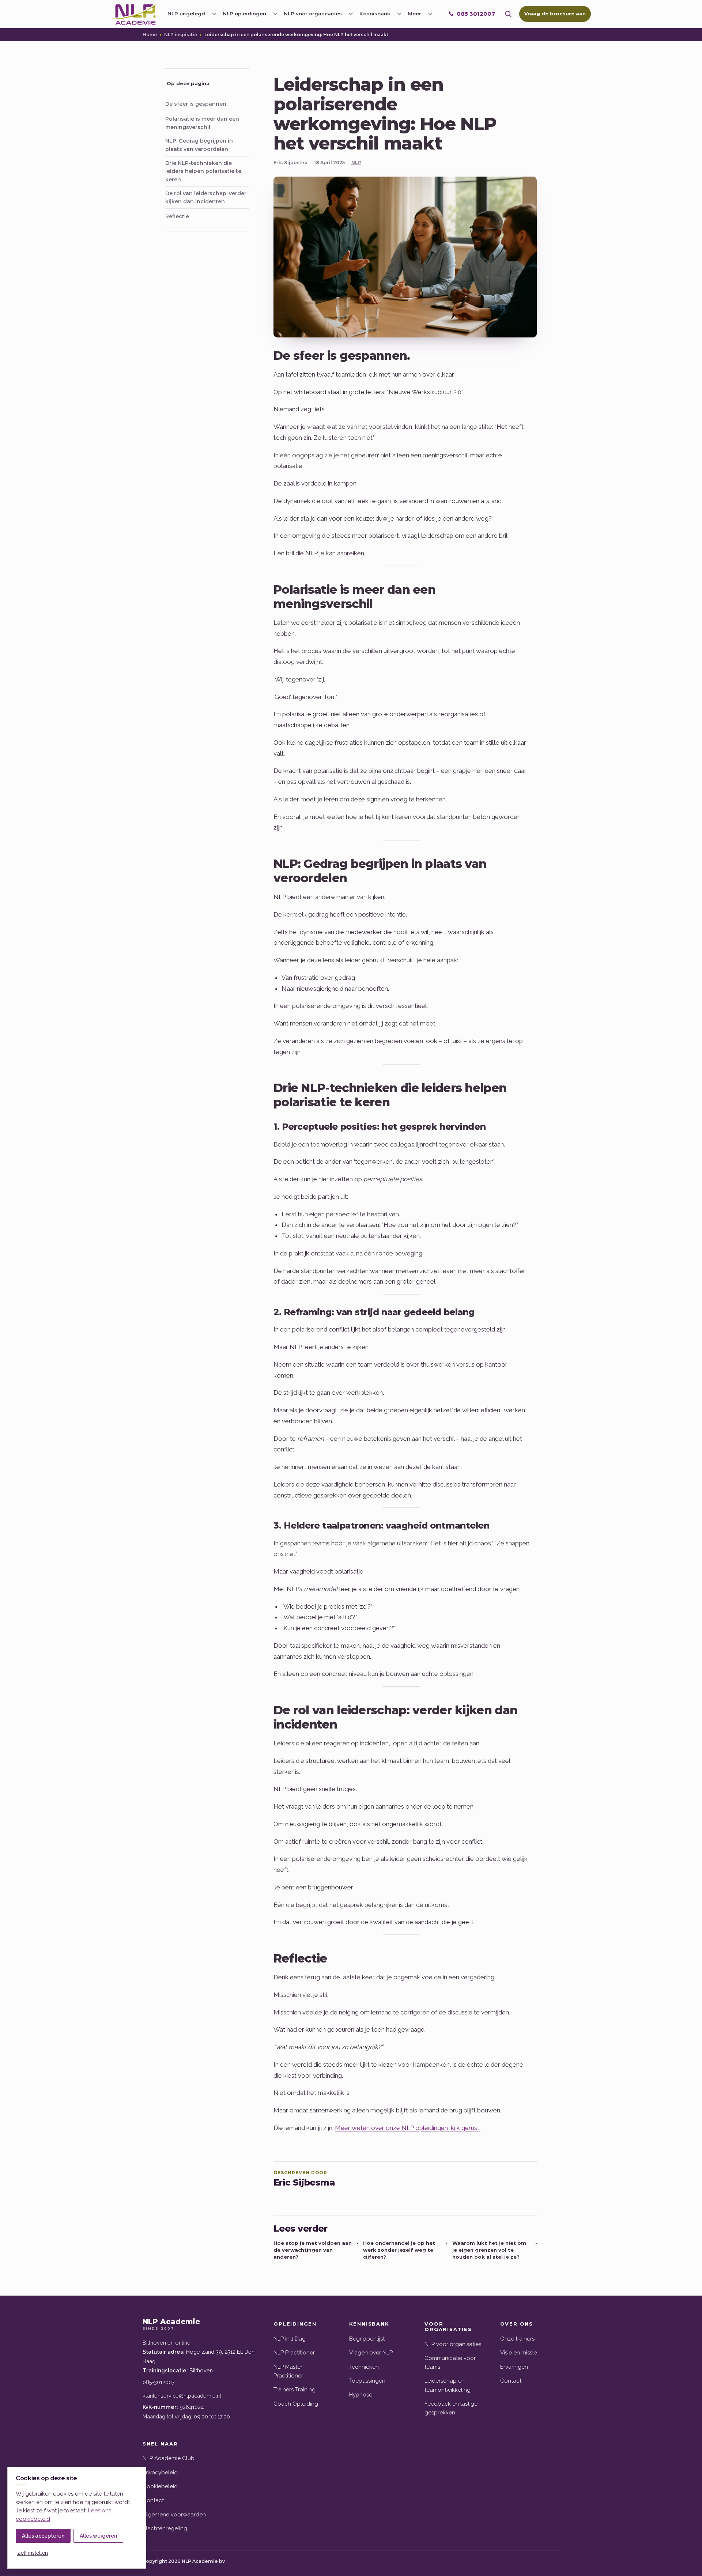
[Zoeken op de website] (508, 14)
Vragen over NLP (371, 2353)
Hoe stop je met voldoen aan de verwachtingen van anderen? (316, 2250)
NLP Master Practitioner (288, 2371)
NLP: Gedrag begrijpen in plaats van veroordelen (199, 145)
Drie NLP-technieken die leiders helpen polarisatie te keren (203, 171)
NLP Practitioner (294, 2353)
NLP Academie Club (169, 2458)
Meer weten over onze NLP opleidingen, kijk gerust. (408, 2128)
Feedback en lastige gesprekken (451, 2408)
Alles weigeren (98, 2536)
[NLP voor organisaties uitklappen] (351, 14)
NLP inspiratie (181, 35)
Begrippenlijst (367, 2339)
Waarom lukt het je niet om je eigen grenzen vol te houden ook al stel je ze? (495, 2250)
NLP (356, 163)
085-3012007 (159, 2382)
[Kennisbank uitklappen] (399, 14)
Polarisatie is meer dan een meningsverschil (202, 123)
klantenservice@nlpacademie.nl (182, 2396)
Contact (511, 2381)
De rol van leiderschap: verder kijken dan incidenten (206, 198)
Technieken (364, 2367)
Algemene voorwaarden (174, 2515)
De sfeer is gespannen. (196, 104)
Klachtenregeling (165, 2528)
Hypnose (361, 2395)
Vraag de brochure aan (555, 14)
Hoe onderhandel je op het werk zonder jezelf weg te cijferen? (405, 2250)
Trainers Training (295, 2390)
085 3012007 (476, 14)
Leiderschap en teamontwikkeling (448, 2385)
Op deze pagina (188, 83)
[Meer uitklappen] (430, 14)
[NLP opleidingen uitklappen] (275, 14)
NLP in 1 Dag (290, 2339)
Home (150, 35)
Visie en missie (518, 2353)
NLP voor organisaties (453, 2344)
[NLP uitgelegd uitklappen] (214, 14)
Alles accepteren (43, 2536)
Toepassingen (367, 2381)
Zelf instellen (33, 2553)
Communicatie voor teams (450, 2362)
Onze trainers (517, 2339)
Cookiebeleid (160, 2486)
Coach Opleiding (296, 2404)
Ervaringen (514, 2367)
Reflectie (177, 216)
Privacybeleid (160, 2473)
